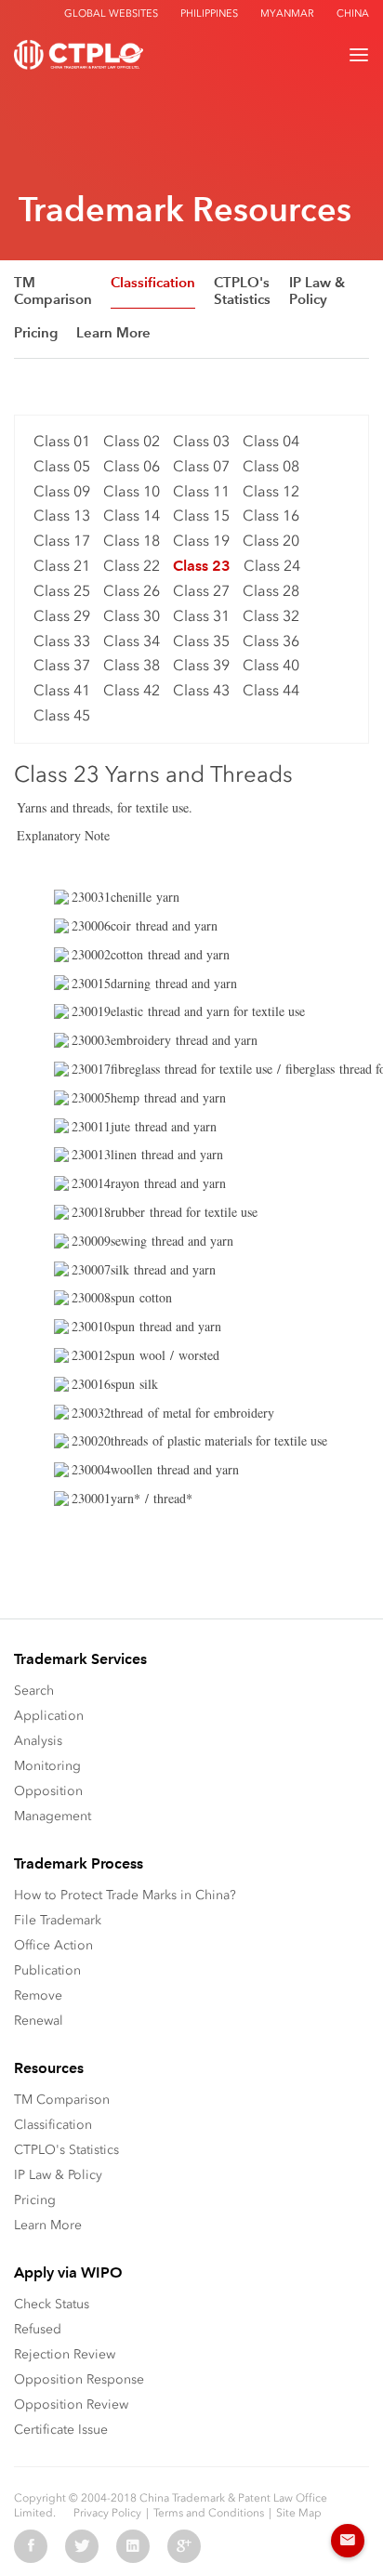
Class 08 (271, 466)
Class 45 (62, 715)
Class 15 (201, 515)
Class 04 (271, 441)
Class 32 (271, 616)
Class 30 (132, 616)
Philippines (209, 13)
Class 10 (132, 491)
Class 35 (201, 641)
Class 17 (62, 541)
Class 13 (62, 515)
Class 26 (132, 591)
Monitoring (47, 1766)
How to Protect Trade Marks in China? (125, 1895)
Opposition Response (79, 2379)
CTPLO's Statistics (242, 291)
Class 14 (132, 515)
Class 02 (132, 441)
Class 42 (132, 690)
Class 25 (62, 591)
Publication (47, 1970)
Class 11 (201, 491)
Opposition (48, 1791)
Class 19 (201, 541)
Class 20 (271, 541)
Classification (153, 283)
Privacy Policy (107, 2513)
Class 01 (62, 441)
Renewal (39, 2021)
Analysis (38, 1741)
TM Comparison (53, 291)
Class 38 (132, 665)
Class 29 (62, 616)
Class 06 (132, 466)
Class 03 (201, 441)
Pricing (36, 333)
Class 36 (271, 641)
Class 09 (62, 491)
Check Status (52, 2304)
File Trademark (58, 1920)
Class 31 (201, 616)
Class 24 (272, 566)
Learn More (113, 333)
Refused (38, 2329)
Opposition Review (71, 2404)
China (353, 13)
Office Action (53, 1945)
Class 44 (271, 690)
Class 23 (202, 566)
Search (34, 1691)
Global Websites (111, 13)
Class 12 (271, 491)
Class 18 (132, 541)
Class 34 (132, 641)
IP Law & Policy (317, 291)
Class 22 (132, 566)
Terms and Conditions (209, 2513)
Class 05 (62, 466)
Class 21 (62, 566)
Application (49, 1716)
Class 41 (62, 690)
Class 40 (271, 665)
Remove (38, 1995)
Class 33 (62, 641)
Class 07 (201, 466)
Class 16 (271, 515)
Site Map (299, 2513)
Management (53, 1816)
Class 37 (62, 665)
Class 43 (201, 690)
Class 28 (271, 591)
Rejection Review (65, 2354)
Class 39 (201, 665)
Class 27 (201, 591)
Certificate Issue (61, 2430)
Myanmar (287, 13)
